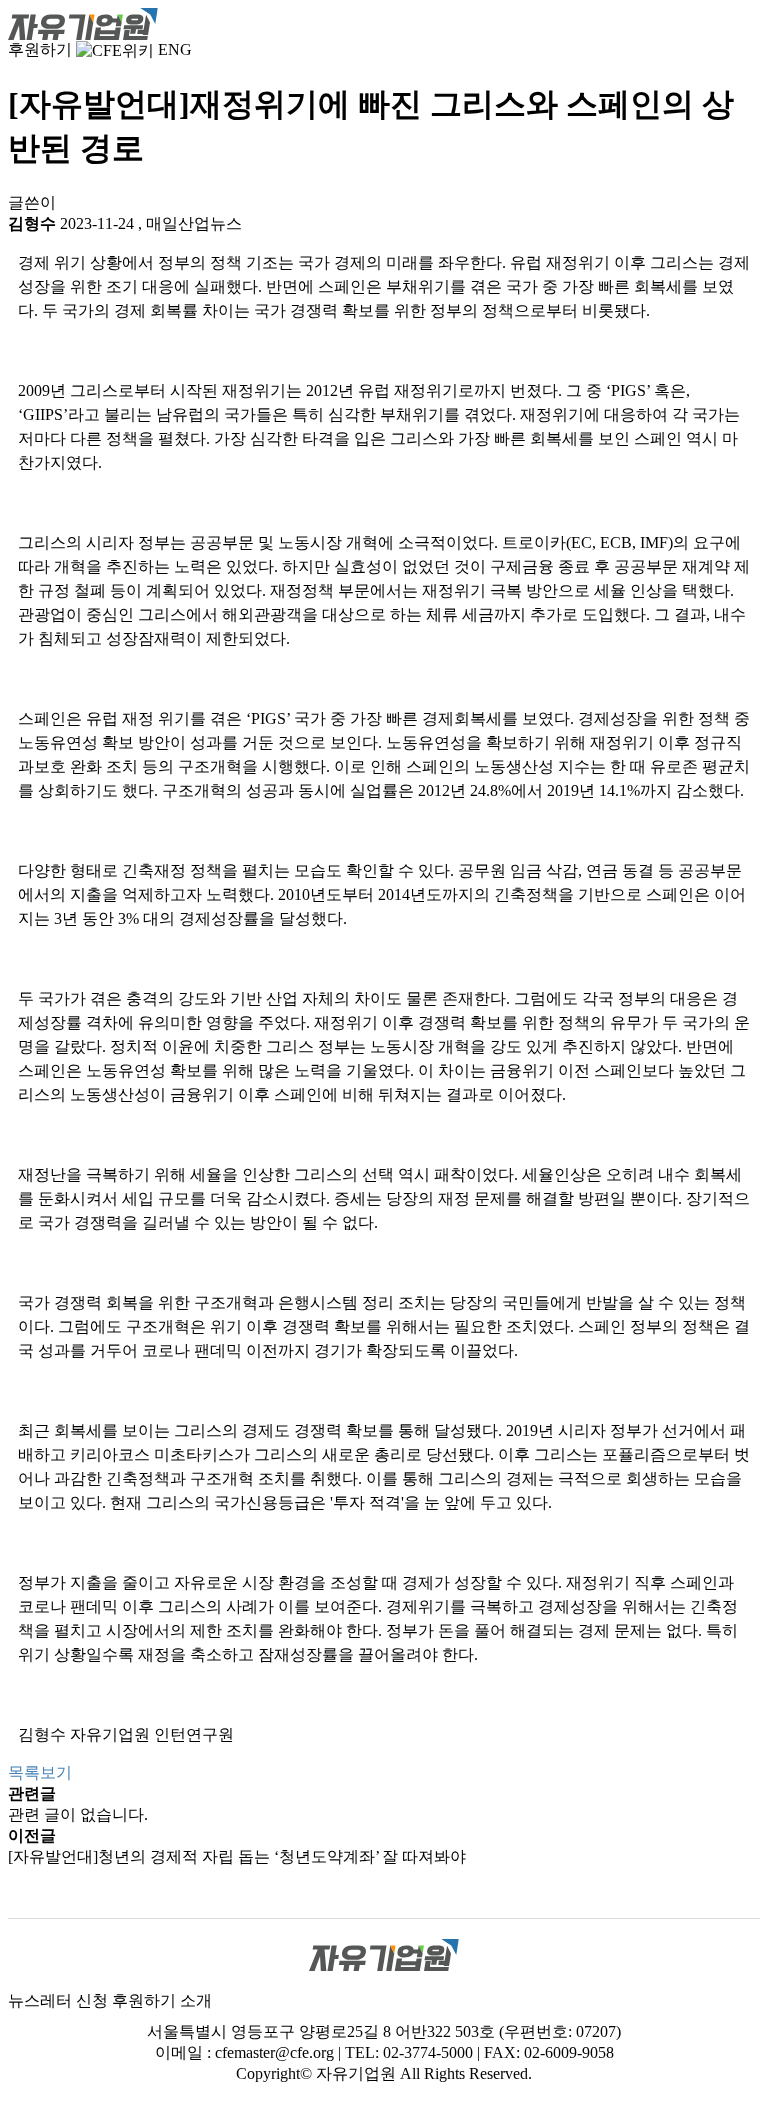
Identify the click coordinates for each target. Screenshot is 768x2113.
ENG (175, 49)
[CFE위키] (115, 49)
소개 (196, 2000)
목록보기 (40, 1772)
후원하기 (40, 49)
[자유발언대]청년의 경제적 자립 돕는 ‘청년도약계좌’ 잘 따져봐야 (237, 1856)
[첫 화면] (83, 22)
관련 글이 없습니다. (78, 1814)
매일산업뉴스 (194, 223)
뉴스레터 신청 (58, 2000)
